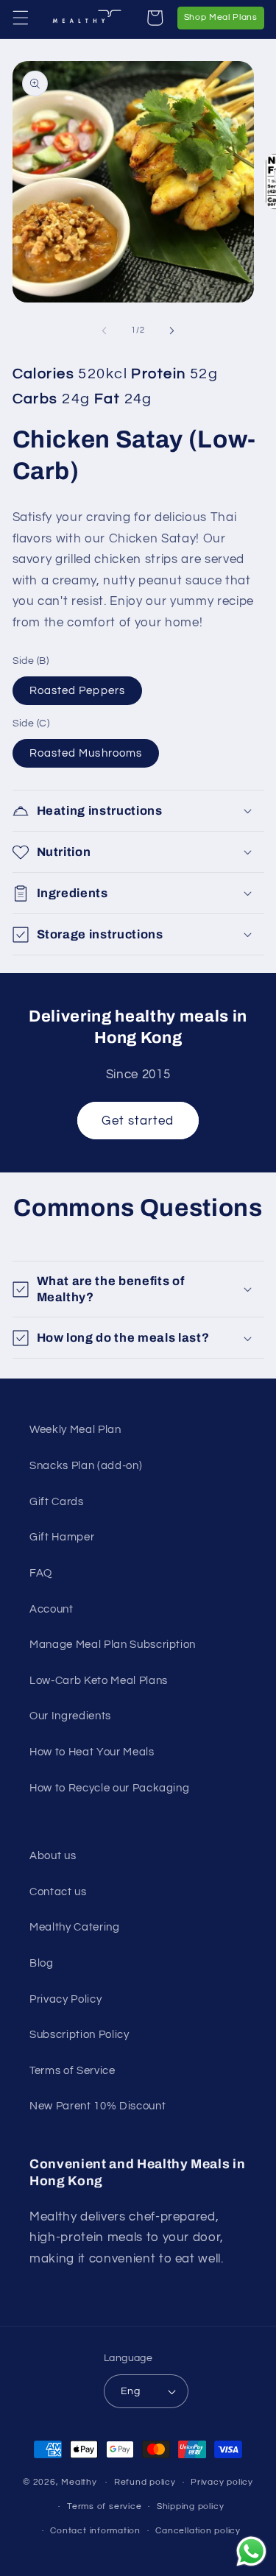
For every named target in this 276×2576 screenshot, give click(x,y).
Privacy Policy (66, 1999)
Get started (138, 1121)
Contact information (95, 2531)
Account (52, 1609)
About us (53, 1855)
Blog (42, 1963)
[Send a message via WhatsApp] (251, 2551)
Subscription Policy (79, 2034)
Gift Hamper (62, 1537)
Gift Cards (57, 1501)
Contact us (58, 1892)
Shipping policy (191, 2506)
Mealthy (79, 2482)
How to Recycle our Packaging (109, 1788)
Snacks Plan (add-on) (86, 1465)
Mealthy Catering (75, 1927)
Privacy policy (222, 2482)
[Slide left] (104, 330)
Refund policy (145, 2482)
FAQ (41, 1573)
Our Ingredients (70, 1716)
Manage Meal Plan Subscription (113, 1644)
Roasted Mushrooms (86, 753)
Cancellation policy (198, 2531)
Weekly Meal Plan (75, 1429)
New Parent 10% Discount (98, 2106)
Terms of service (104, 2506)
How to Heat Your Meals (92, 1752)
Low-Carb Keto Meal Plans (99, 1680)
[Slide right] (172, 330)
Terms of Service (72, 2070)
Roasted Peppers (78, 690)
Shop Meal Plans (224, 17)
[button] (20, 18)
